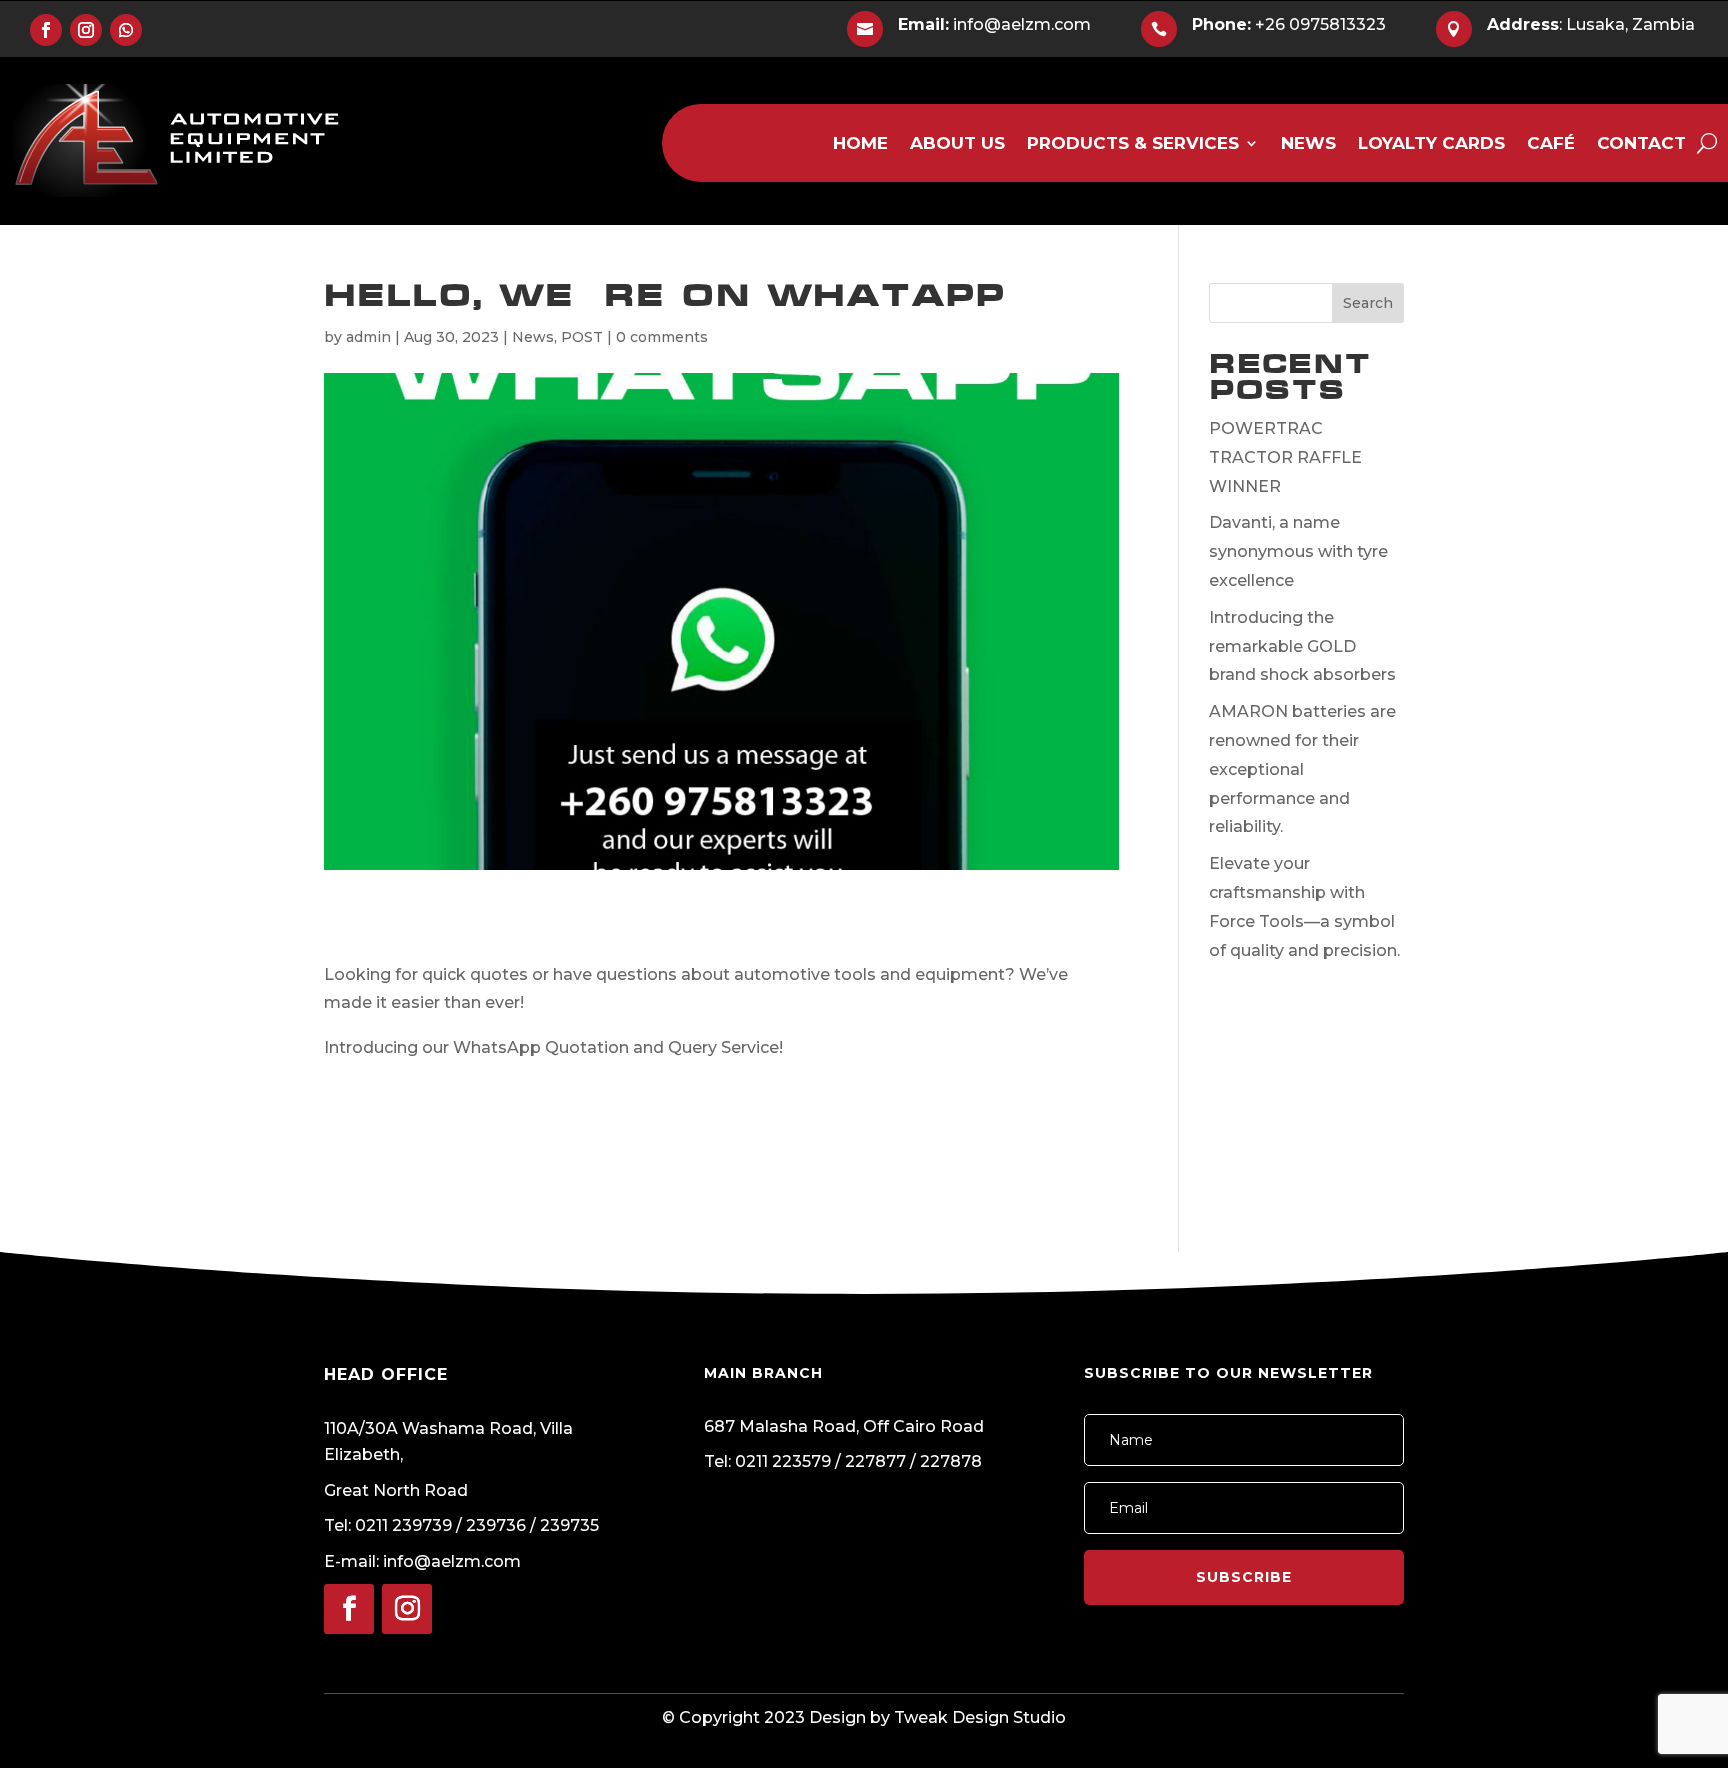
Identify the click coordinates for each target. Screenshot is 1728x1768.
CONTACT (1641, 144)
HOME (860, 144)
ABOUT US (957, 144)
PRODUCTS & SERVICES (1133, 144)
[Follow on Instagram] (86, 30)
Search (1368, 303)
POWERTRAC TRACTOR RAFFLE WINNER (1285, 457)
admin (368, 337)
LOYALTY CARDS (1431, 144)
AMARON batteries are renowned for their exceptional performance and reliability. (1302, 769)
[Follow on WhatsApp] (126, 30)
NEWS (1308, 144)
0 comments (662, 337)
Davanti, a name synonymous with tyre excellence (1298, 551)
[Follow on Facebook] (46, 30)
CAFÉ (1551, 144)
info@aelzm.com (994, 24)
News (533, 337)
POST (582, 337)
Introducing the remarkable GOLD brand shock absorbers (1302, 646)
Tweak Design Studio (980, 1717)
